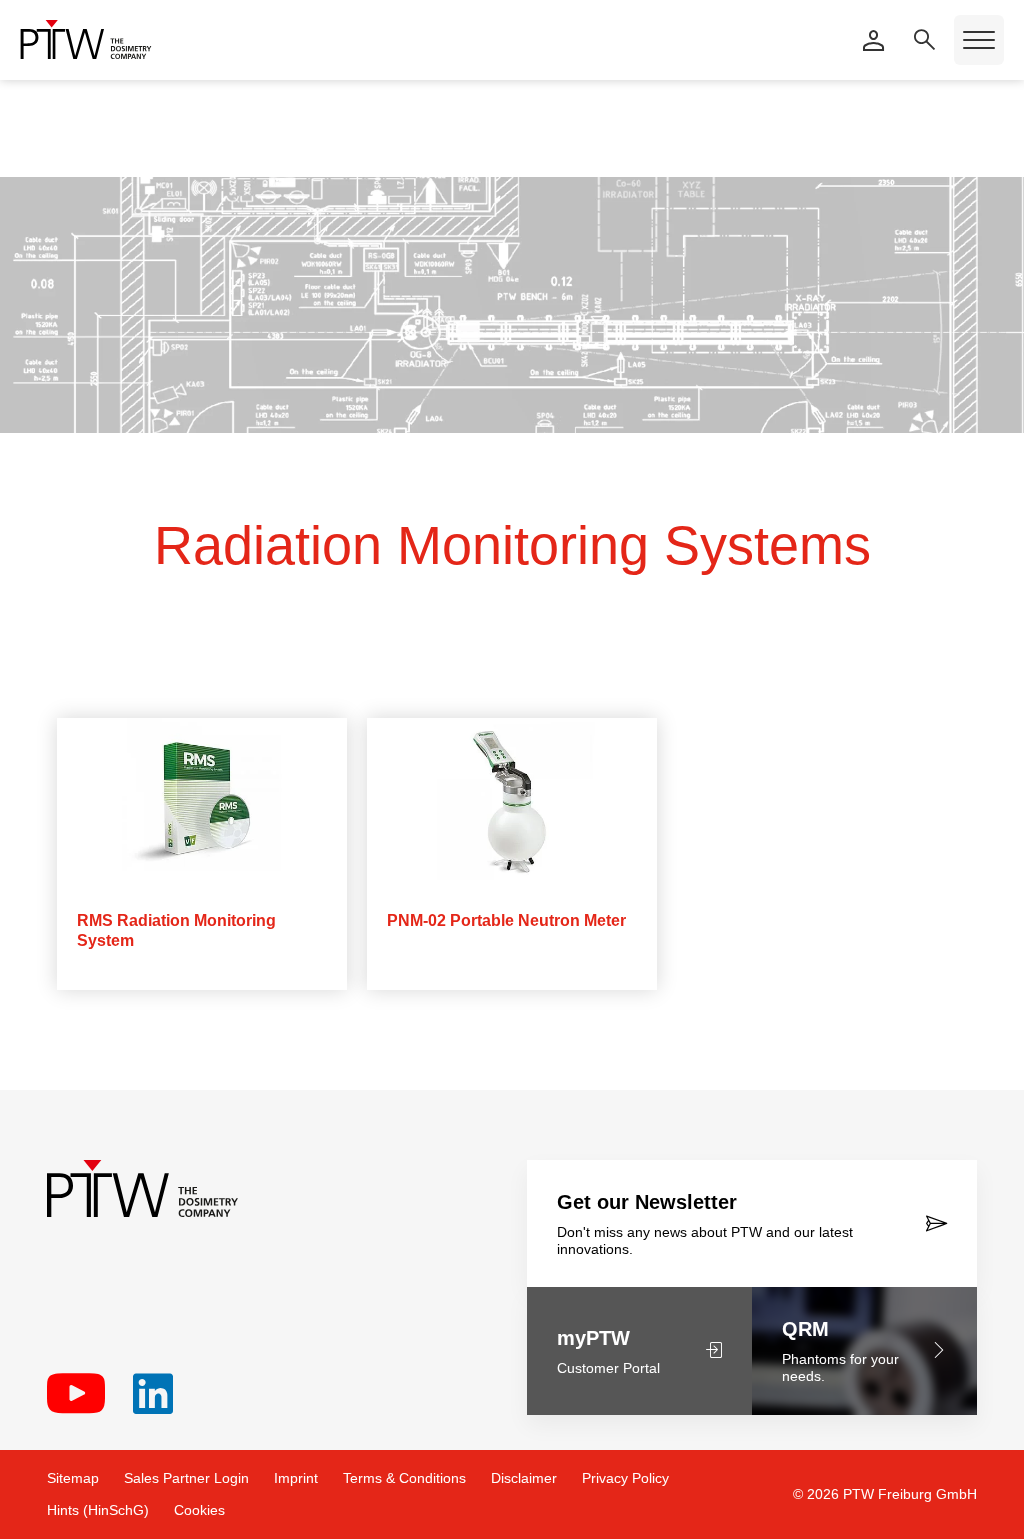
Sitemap (73, 1478)
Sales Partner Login (186, 1478)
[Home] (86, 39)
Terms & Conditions (404, 1478)
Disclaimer (524, 1478)
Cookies (199, 1510)
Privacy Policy (625, 1478)
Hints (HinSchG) (98, 1510)
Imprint (296, 1478)
